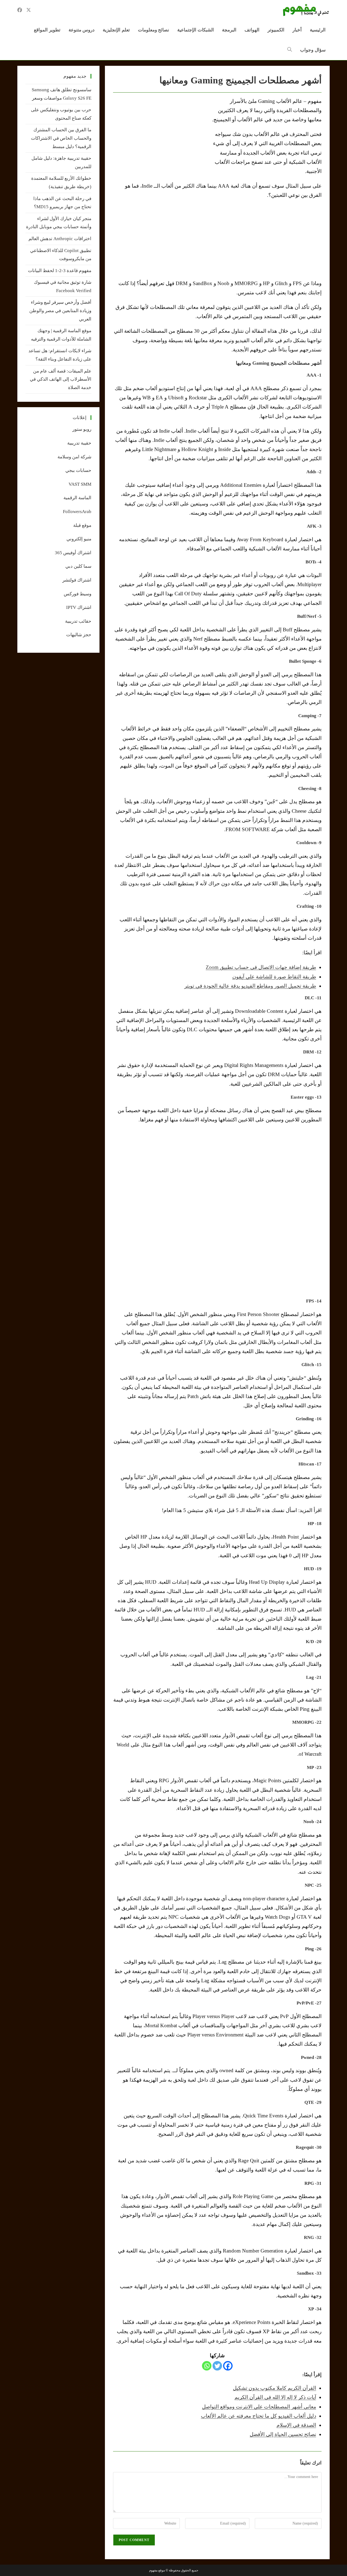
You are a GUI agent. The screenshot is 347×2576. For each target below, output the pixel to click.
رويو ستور (82, 429)
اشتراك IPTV (79, 607)
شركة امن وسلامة (74, 457)
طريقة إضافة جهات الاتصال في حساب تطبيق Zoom (261, 967)
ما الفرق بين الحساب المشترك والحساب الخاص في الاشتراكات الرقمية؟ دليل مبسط (61, 138)
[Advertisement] (159, 137)
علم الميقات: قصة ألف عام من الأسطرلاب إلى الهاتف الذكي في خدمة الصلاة (61, 379)
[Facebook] (228, 2366)
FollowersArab (77, 512)
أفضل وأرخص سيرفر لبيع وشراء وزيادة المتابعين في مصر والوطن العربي (60, 311)
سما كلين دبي (78, 566)
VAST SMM (80, 484)
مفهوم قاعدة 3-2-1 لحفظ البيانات (60, 271)
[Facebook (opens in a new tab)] (20, 10)
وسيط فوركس (78, 594)
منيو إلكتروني (79, 539)
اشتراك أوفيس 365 (73, 553)
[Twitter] (217, 2366)
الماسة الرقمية (77, 498)
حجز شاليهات (79, 635)
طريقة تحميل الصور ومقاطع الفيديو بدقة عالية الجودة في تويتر (250, 986)
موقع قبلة (82, 525)
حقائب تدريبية (78, 621)
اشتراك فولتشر (77, 580)
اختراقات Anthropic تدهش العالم (60, 239)
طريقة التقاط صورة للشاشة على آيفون (274, 977)
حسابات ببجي (78, 470)
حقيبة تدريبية (79, 443)
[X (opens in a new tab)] (29, 10)
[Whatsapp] (207, 2366)
